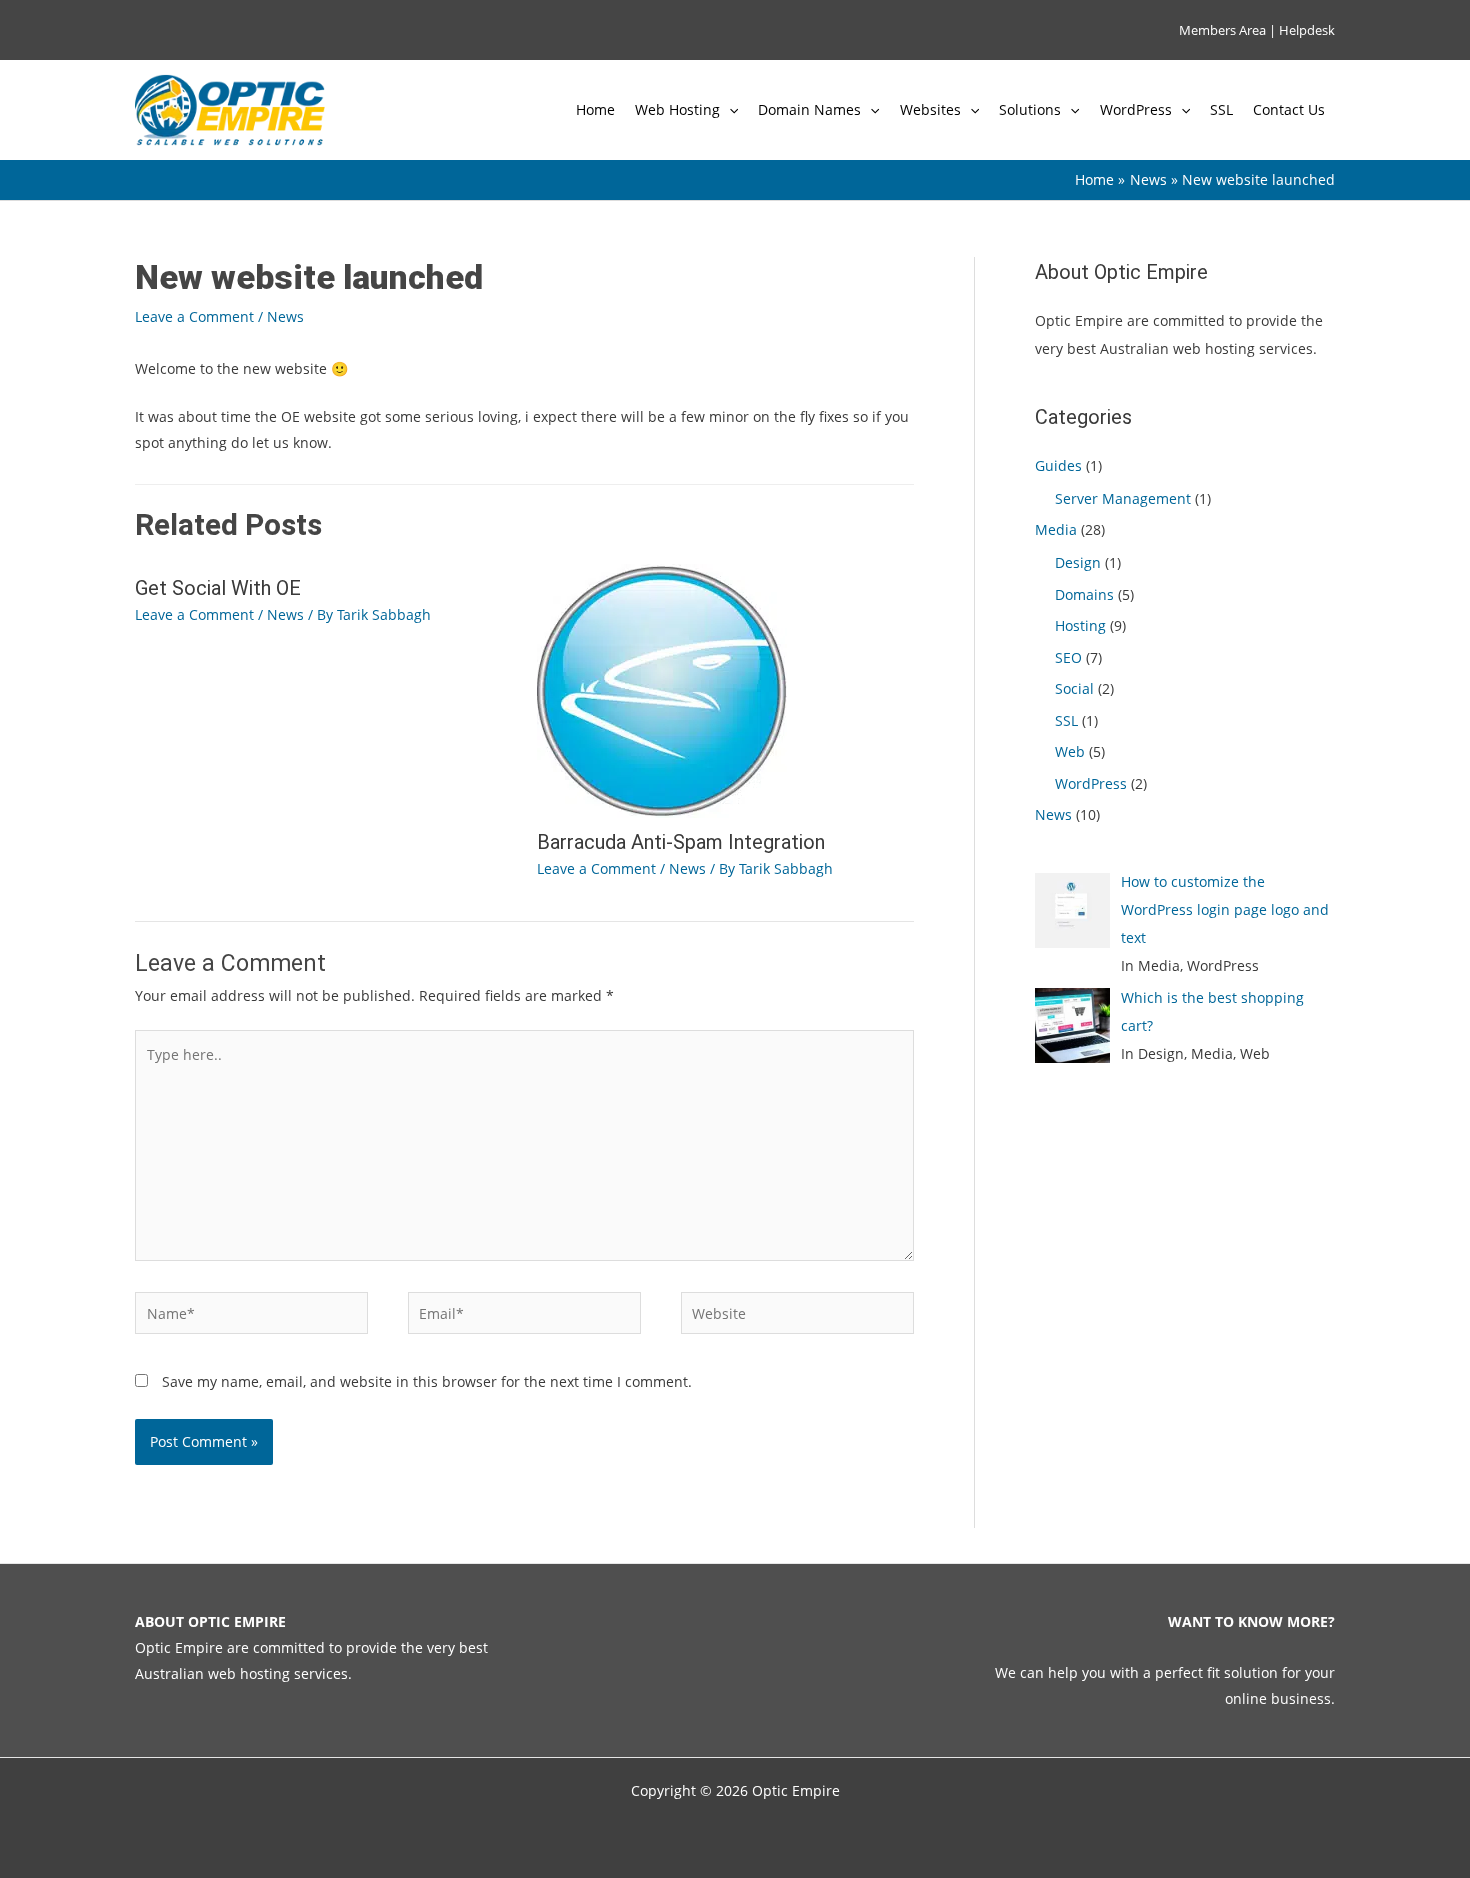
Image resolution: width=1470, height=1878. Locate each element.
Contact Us (1289, 109)
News (285, 316)
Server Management (1123, 498)
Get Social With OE (218, 588)
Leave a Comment (194, 316)
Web (1070, 751)
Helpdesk (1307, 30)
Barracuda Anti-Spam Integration (681, 842)
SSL (1221, 109)
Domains (1084, 594)
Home (595, 109)
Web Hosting (677, 109)
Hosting (1080, 625)
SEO (1068, 657)
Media (1056, 529)
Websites (930, 109)
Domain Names (809, 109)
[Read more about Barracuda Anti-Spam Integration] (662, 689)
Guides (1058, 465)
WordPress (1136, 109)
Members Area (1222, 30)
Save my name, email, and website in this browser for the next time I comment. (427, 1381)
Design (1078, 562)
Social (1074, 688)
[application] (729, 110)
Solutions (1030, 109)
